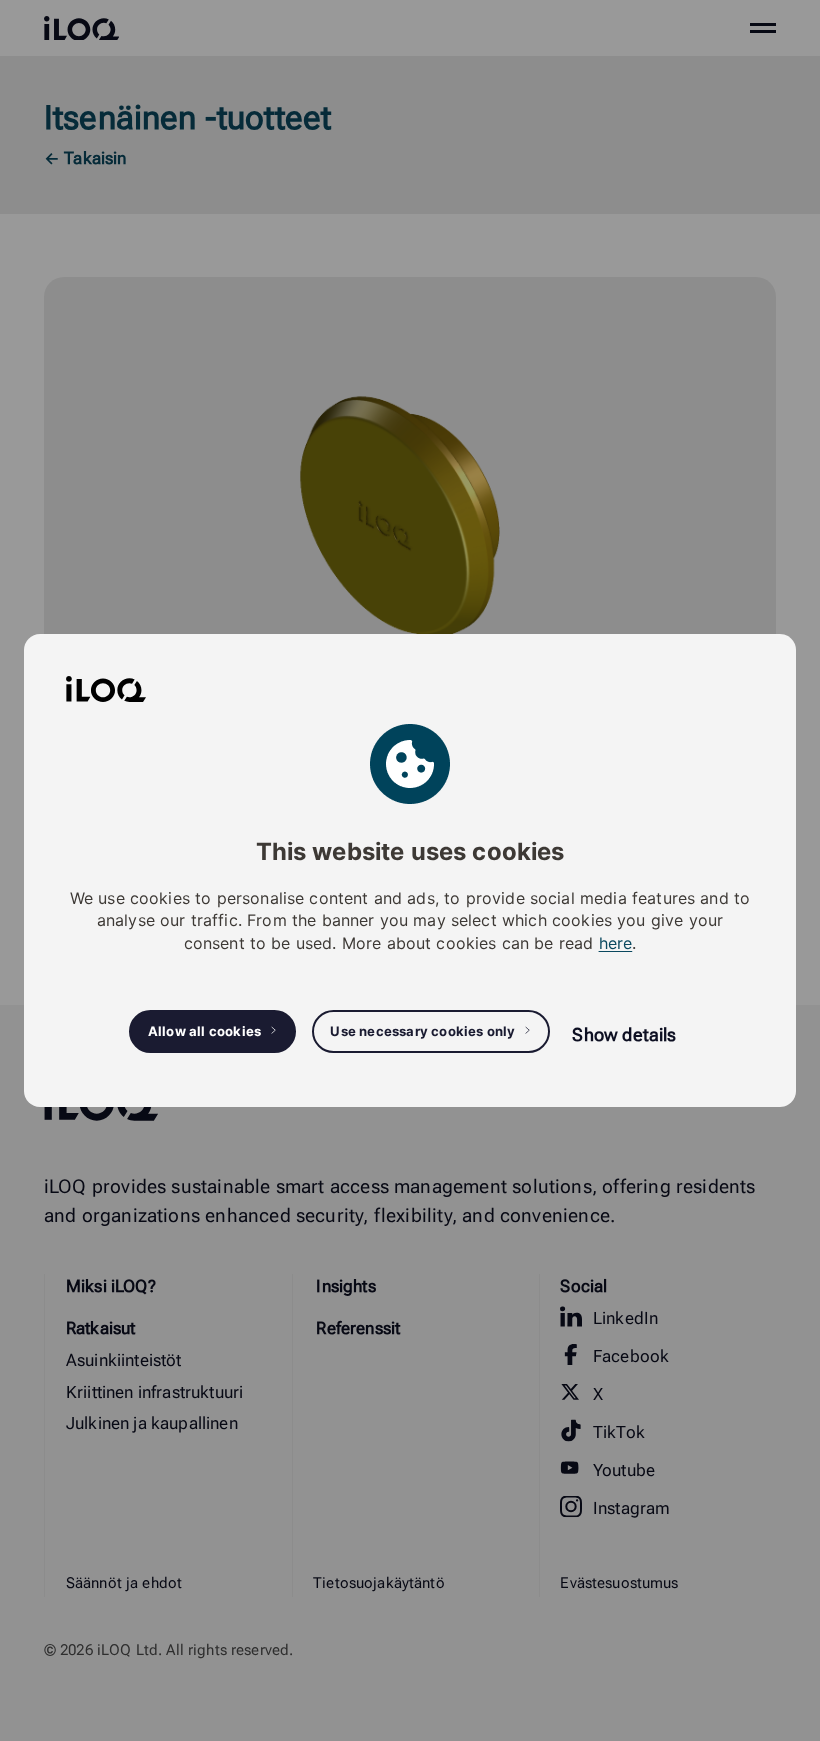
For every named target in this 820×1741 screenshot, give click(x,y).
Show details (624, 1034)
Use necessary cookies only (422, 1031)
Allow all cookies (204, 1031)
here (616, 943)
